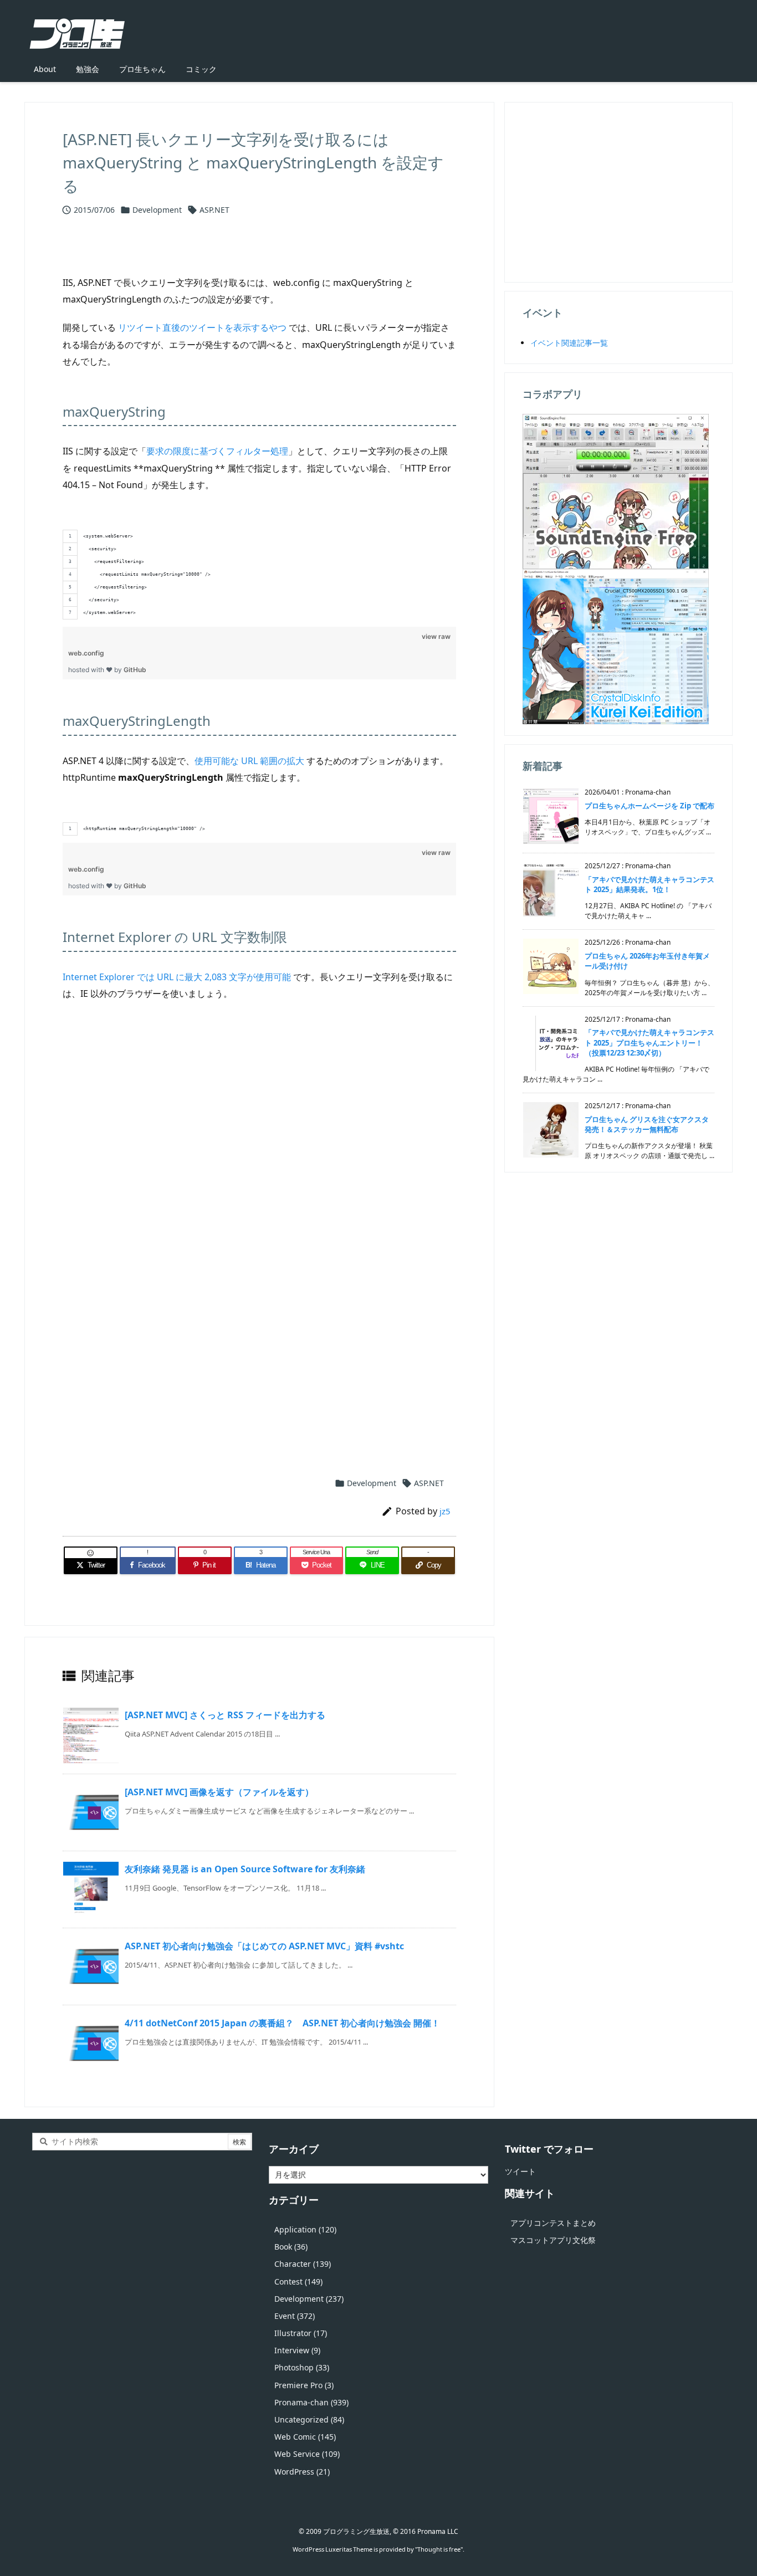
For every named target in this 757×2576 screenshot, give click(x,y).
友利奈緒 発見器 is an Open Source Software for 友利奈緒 (245, 1869)
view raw (436, 636)
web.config (86, 653)
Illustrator (301, 2333)
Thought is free (439, 2549)
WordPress (302, 2472)
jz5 (445, 1511)
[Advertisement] (259, 1143)
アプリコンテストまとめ (553, 2223)
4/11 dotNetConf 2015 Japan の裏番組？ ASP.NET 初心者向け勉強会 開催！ (282, 2023)
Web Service (307, 2454)
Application (305, 2229)
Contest (298, 2281)
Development (157, 210)
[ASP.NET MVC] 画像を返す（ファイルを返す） (219, 1792)
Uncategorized (309, 2419)
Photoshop (302, 2367)
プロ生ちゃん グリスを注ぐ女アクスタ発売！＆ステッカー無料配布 (647, 1124)
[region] (259, 562)
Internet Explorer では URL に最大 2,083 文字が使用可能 (177, 977)
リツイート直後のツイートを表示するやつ (202, 327)
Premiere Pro (304, 2385)
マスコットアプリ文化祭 (553, 2240)
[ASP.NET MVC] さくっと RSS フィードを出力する (225, 1715)
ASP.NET (214, 210)
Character (303, 2264)
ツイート (520, 2171)
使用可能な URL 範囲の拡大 (249, 761)
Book (291, 2247)
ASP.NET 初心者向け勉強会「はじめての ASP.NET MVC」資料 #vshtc (264, 1946)
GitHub (135, 670)
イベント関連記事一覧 (569, 343)
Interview (297, 2350)
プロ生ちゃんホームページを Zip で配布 (649, 806)
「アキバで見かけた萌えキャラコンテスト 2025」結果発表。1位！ (649, 884)
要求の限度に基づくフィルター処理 (217, 451)
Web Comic (305, 2437)
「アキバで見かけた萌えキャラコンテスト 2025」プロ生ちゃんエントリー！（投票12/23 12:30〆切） (649, 1042)
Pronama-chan (311, 2402)
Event (295, 2316)
